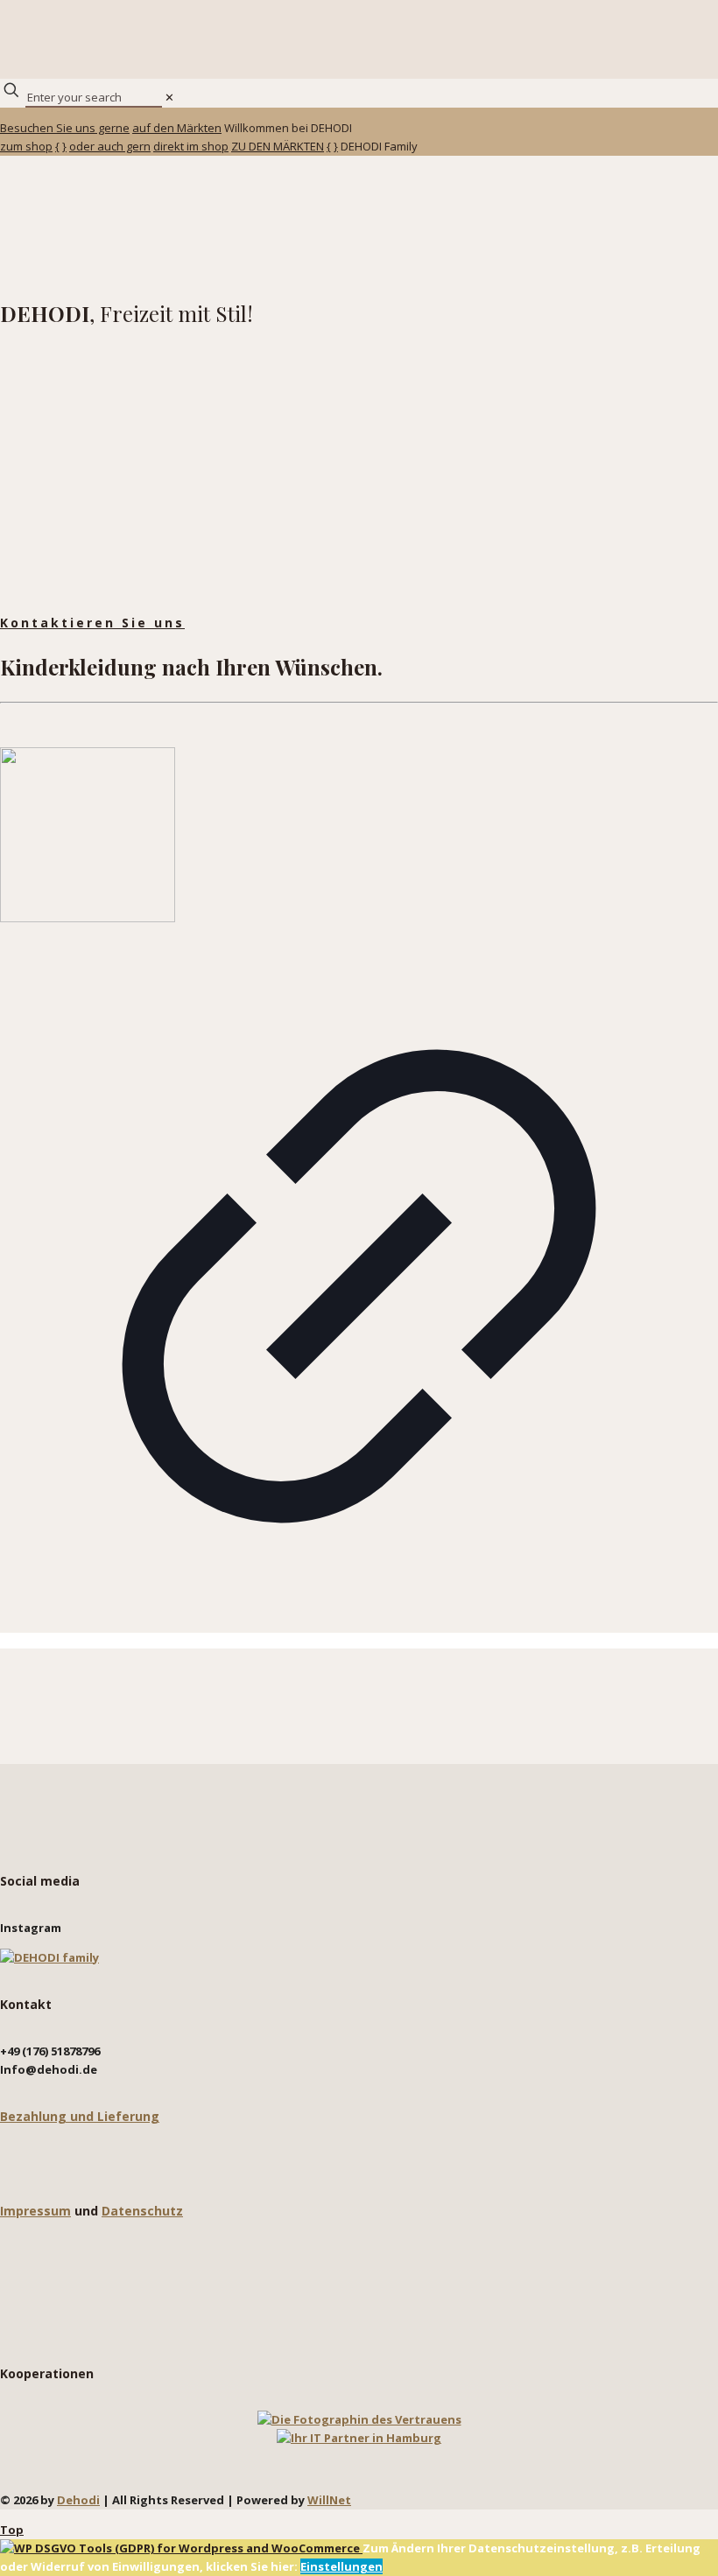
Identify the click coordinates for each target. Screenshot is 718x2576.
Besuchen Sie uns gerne (65, 128)
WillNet (329, 2500)
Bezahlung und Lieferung (80, 2116)
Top (12, 2530)
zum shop (26, 146)
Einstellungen (341, 2566)
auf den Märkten (177, 128)
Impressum (35, 2211)
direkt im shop (191, 146)
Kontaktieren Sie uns (92, 623)
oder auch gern (110, 146)
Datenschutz (142, 2211)
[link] (169, 97)
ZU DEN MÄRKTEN (278, 146)
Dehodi (78, 2500)
